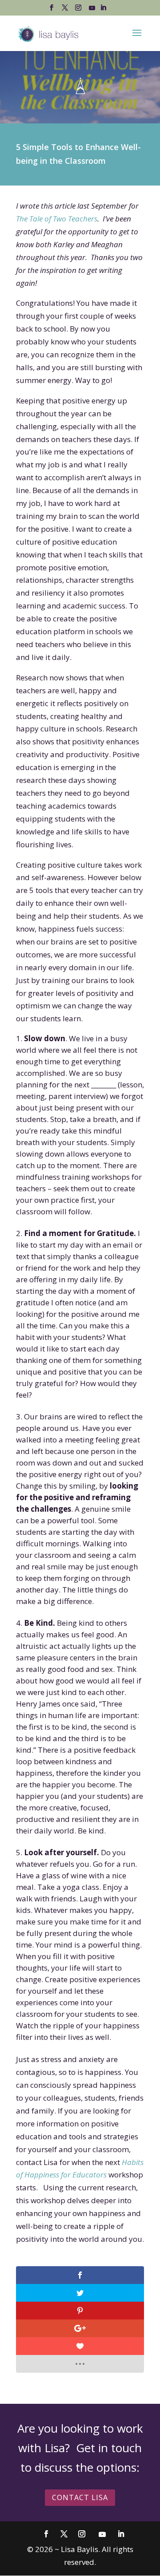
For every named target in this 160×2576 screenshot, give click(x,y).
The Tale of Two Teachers (57, 219)
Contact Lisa (80, 2497)
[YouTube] (92, 10)
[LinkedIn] (103, 10)
